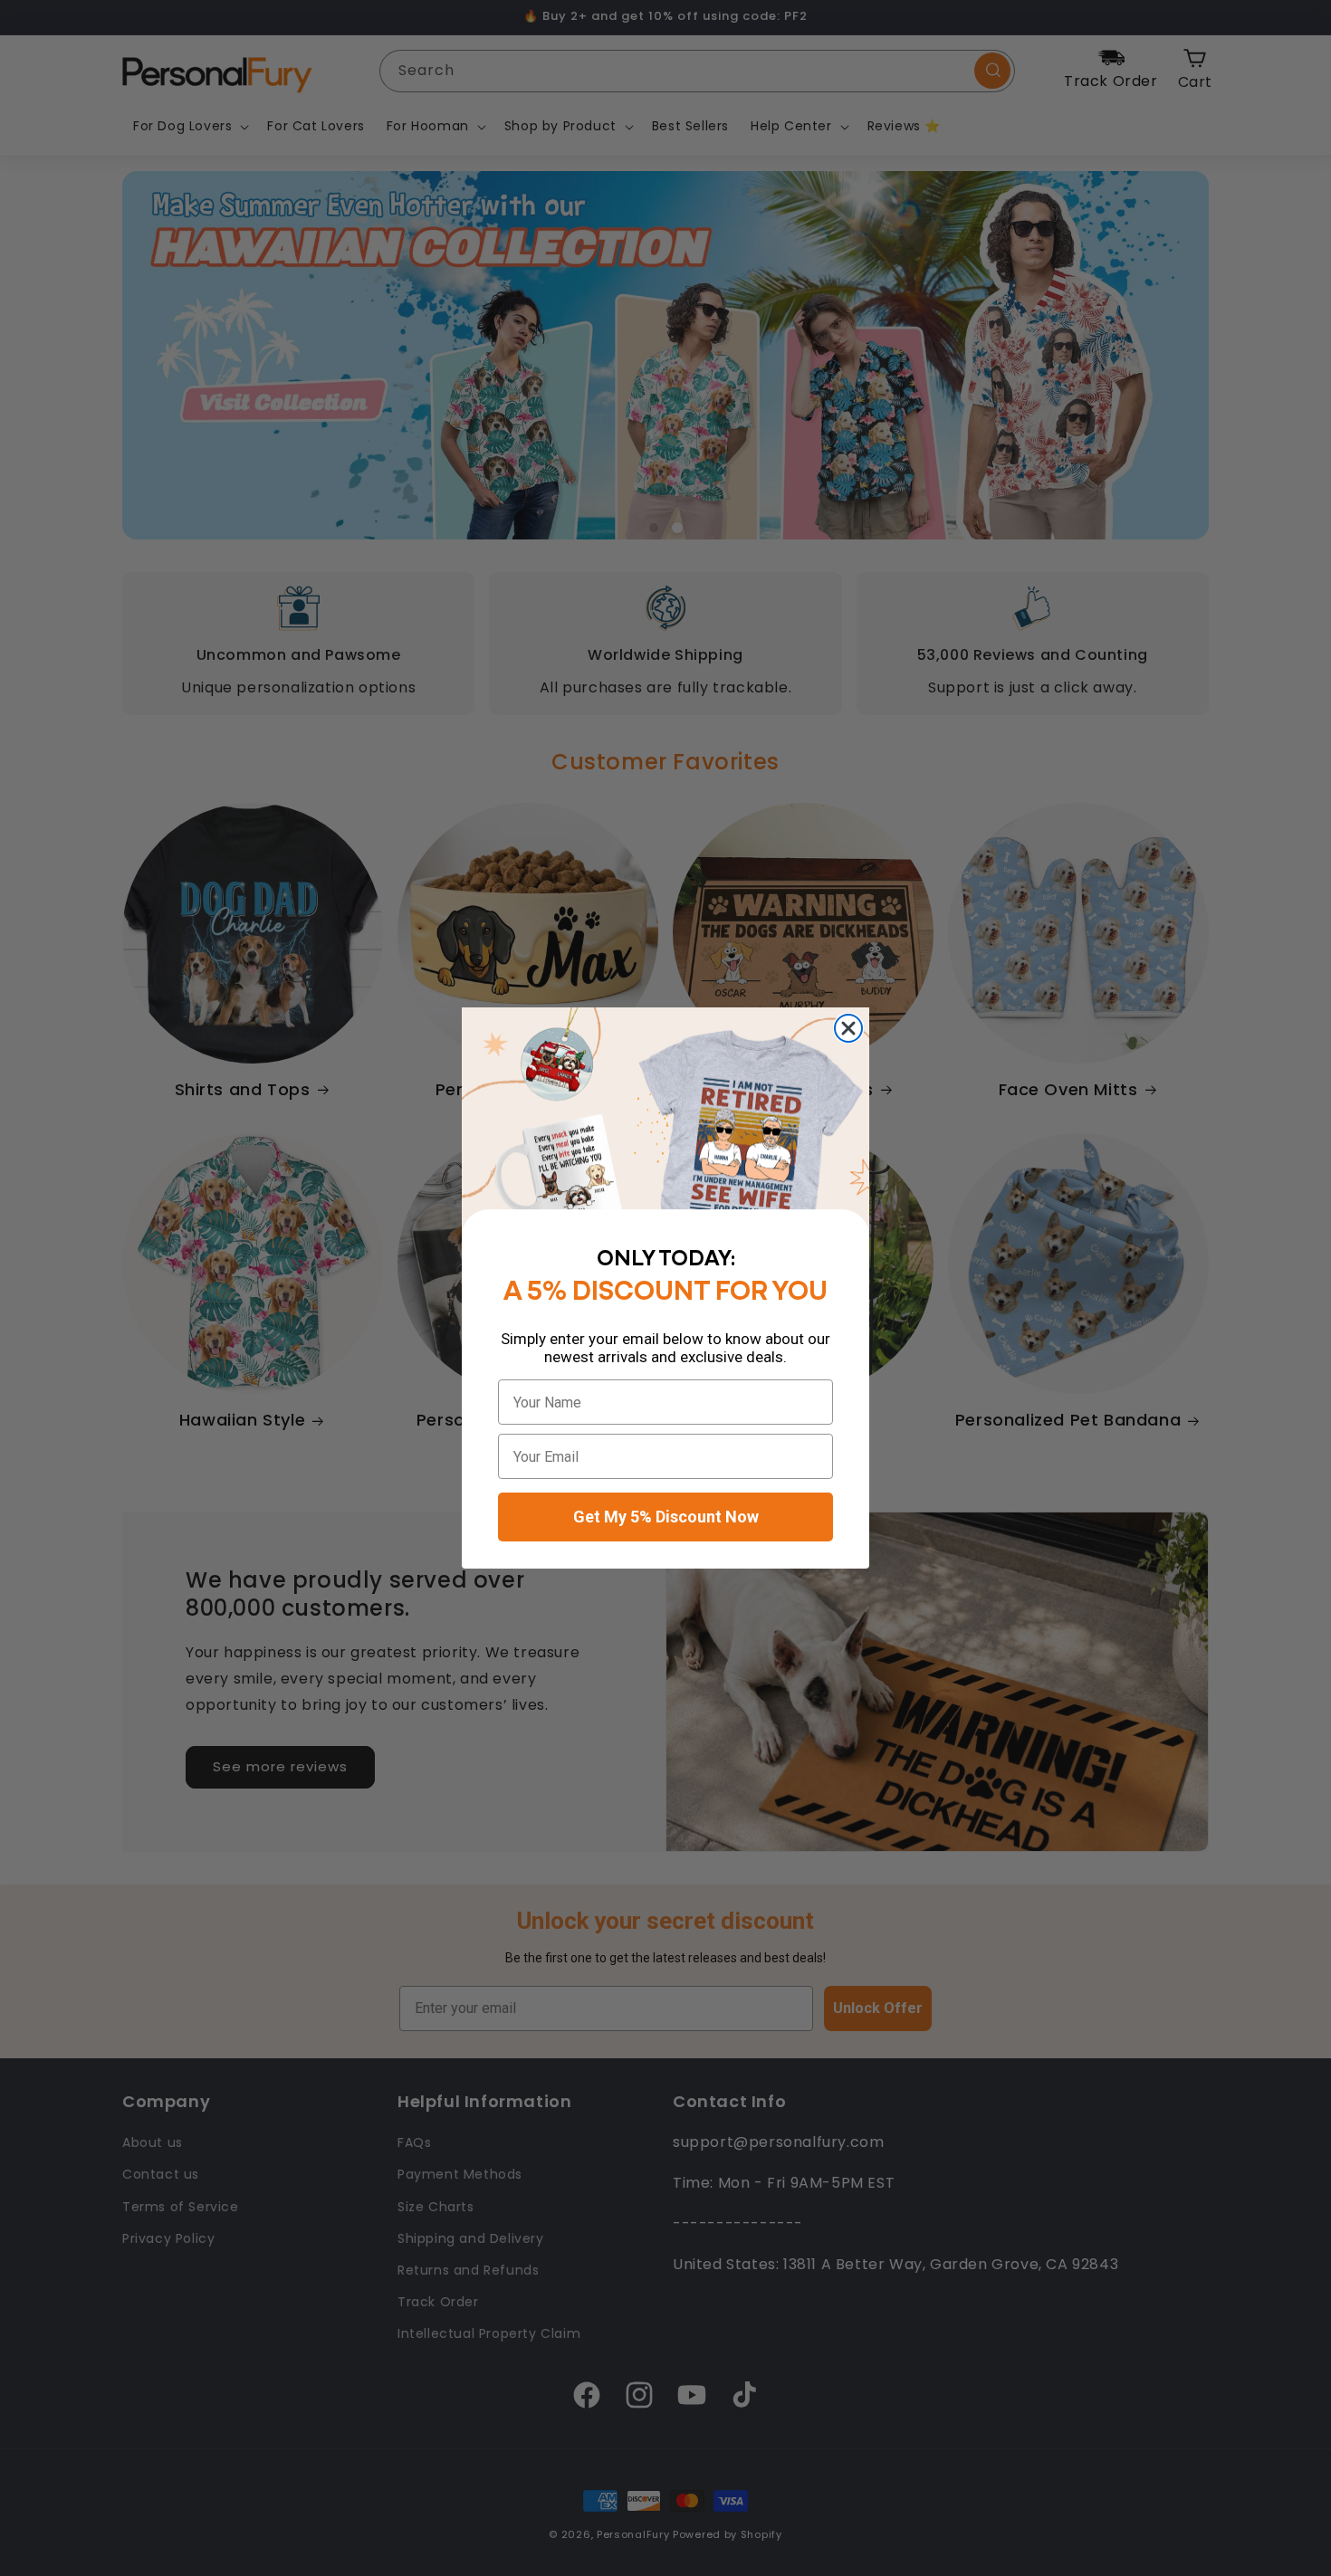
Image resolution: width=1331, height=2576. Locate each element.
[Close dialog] (848, 1028)
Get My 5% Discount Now (666, 1517)
